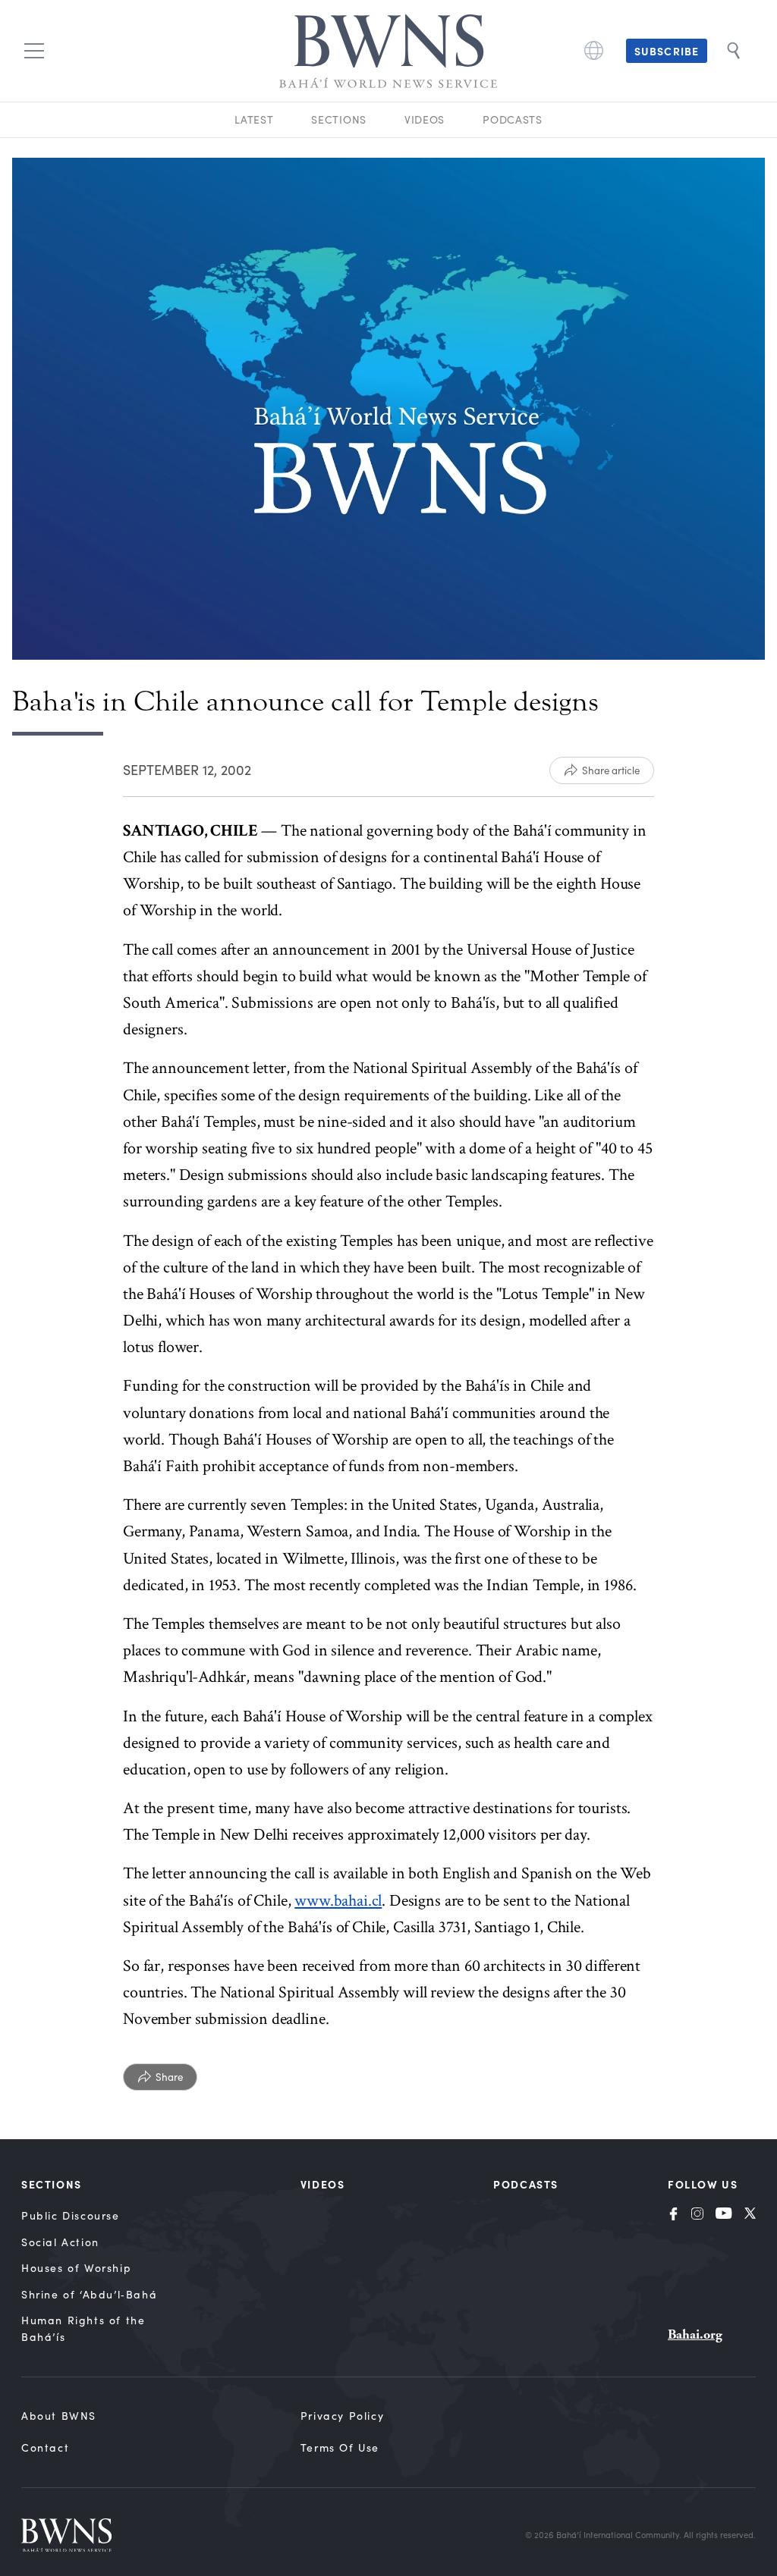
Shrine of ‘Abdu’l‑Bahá (89, 2294)
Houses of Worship (76, 2268)
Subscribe (667, 51)
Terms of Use (340, 2447)
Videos (425, 119)
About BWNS (59, 2416)
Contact (45, 2447)
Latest (254, 119)
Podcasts (513, 119)
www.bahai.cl (338, 1901)
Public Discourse (71, 2215)
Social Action (60, 2242)
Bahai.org (695, 2334)
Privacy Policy (342, 2416)
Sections (339, 119)
